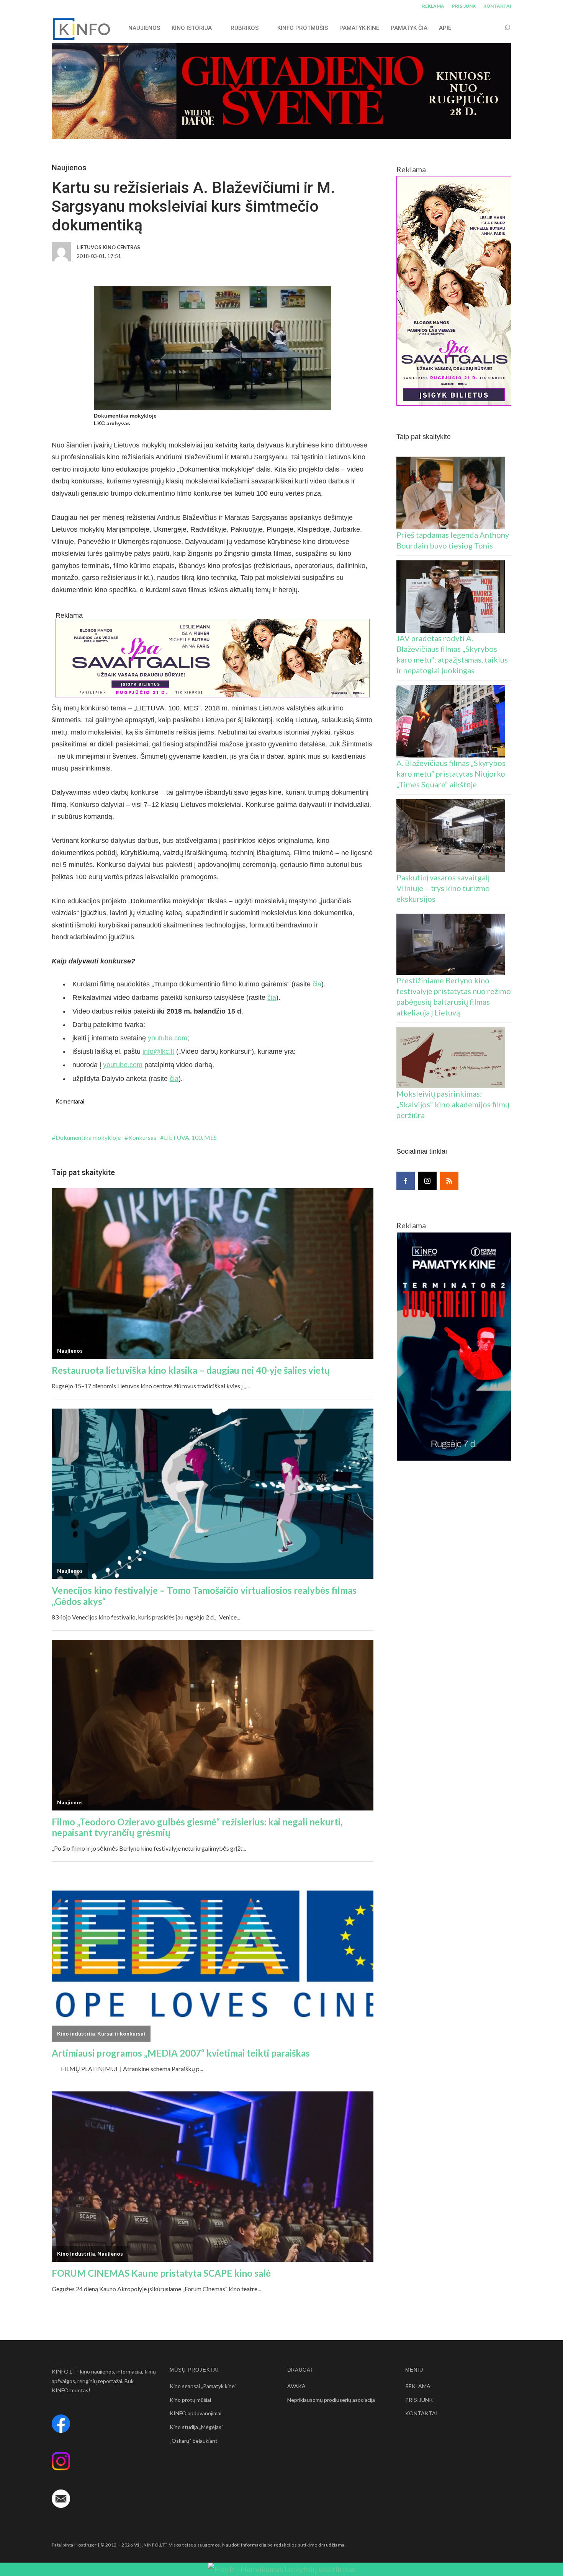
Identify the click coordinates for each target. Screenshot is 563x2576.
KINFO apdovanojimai (196, 2413)
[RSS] (449, 1181)
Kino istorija (192, 28)
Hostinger (85, 2545)
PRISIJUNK (464, 6)
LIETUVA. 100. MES (190, 1137)
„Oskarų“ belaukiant (194, 2441)
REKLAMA (433, 6)
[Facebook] (406, 1181)
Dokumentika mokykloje (88, 1137)
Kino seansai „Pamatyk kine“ (203, 2386)
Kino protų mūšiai (190, 2400)
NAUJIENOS (144, 28)
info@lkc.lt (158, 1051)
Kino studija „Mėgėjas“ (197, 2427)
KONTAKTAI (497, 6)
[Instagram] (427, 1181)
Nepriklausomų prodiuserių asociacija (331, 2400)
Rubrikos (245, 28)
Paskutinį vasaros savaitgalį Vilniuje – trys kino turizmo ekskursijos (443, 888)
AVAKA (296, 2386)
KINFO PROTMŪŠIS (303, 28)
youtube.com (168, 1038)
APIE (445, 28)
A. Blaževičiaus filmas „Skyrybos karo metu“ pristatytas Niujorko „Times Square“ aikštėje (451, 774)
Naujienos (69, 168)
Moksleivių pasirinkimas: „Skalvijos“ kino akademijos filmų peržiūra (453, 1104)
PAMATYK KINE (359, 28)
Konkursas (142, 1137)
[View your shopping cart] (493, 28)
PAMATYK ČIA (409, 28)
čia (317, 984)
